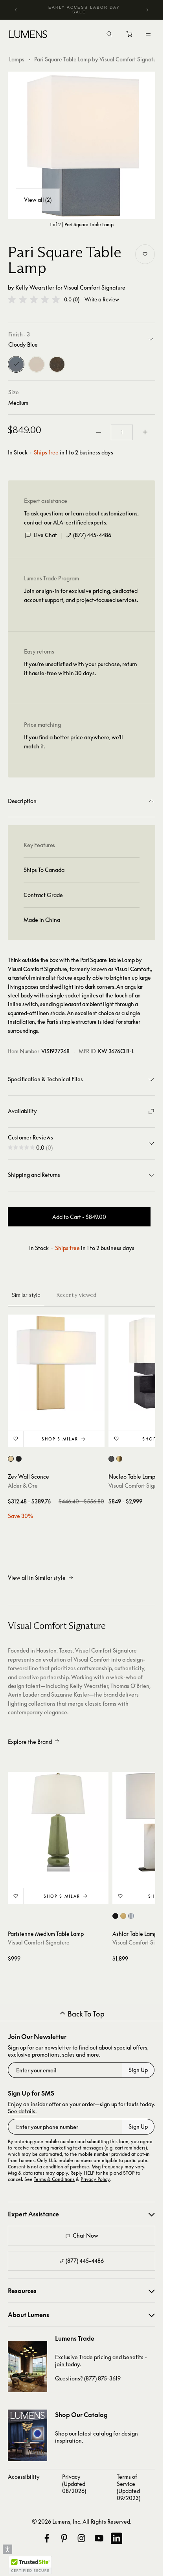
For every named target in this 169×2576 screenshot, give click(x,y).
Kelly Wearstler (35, 287)
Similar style (26, 1295)
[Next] (147, 10)
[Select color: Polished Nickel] (131, 1916)
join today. (68, 2364)
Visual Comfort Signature (95, 287)
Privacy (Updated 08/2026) (74, 2484)
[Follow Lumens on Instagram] (81, 2538)
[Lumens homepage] (28, 35)
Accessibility (24, 2477)
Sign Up (138, 2070)
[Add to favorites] (145, 254)
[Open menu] (148, 34)
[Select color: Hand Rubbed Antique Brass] (123, 1916)
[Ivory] (37, 364)
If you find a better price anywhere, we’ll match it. (73, 741)
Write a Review (102, 300)
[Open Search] (109, 35)
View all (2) (38, 200)
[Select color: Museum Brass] (119, 1459)
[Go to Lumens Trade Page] (28, 2366)
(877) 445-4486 (92, 535)
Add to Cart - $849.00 (79, 1217)
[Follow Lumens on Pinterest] (64, 2538)
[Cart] (130, 36)
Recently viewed (76, 1295)
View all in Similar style (37, 1578)
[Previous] (16, 10)
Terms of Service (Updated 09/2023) (129, 2487)
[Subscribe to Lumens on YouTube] (99, 2538)
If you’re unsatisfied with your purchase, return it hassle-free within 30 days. (81, 668)
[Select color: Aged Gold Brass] (11, 1459)
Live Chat (45, 535)
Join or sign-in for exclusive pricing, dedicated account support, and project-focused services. (81, 595)
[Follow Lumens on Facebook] (47, 2538)
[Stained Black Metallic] (57, 364)
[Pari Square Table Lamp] (82, 145)
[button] (34, 299)
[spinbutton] (122, 432)
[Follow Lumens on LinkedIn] (116, 2538)
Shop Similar (60, 1439)
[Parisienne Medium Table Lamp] (58, 1822)
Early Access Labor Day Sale (84, 10)
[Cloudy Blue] (16, 364)
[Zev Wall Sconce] (56, 1363)
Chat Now (85, 2235)
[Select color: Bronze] (115, 1916)
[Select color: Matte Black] (19, 1459)
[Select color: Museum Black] (111, 1459)
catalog (103, 2433)
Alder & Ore (23, 1486)
